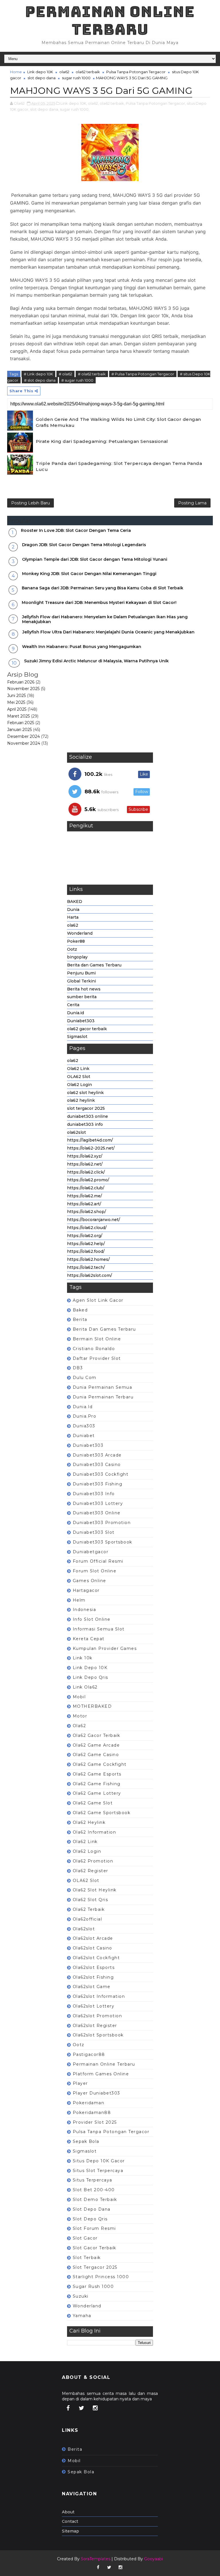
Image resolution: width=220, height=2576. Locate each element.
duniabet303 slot (94, 1532)
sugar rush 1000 (76, 78)
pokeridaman (89, 2103)
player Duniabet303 (97, 2093)
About (68, 2512)
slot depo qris (90, 2219)
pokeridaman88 (92, 2113)
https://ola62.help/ (86, 1244)
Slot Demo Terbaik (95, 2199)
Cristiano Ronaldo (94, 1349)
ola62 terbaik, (112, 103)
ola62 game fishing (97, 1784)
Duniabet (84, 1436)
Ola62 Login (79, 1085)
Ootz (72, 949)
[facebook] (68, 2408)
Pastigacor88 (89, 2054)
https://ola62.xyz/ (85, 1156)
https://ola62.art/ (84, 1204)
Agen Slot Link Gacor (98, 1300)
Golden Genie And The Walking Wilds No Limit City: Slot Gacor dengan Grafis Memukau (118, 422)
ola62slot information (99, 1996)
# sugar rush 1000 (77, 380)
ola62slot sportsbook (98, 2035)
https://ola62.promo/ (88, 1180)
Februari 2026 (21, 682)
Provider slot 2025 (95, 2122)
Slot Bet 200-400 (94, 2190)
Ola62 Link (78, 1069)
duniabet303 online (88, 1116)
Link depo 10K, (74, 103)
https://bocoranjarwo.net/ (94, 1220)
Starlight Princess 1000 (101, 2277)
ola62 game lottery (97, 1793)
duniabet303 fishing (98, 1484)
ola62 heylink (81, 1100)
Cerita (73, 1005)
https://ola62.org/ (85, 1236)
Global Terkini (81, 981)
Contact (70, 2521)
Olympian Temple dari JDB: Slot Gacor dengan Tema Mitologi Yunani (95, 559)
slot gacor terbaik (95, 2248)
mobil (79, 1697)
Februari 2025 (21, 723)
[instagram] (95, 2408)
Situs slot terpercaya (98, 2171)
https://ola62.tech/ (86, 1267)
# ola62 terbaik (92, 374)
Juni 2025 (16, 695)
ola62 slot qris (91, 1900)
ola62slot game (92, 1987)
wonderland (87, 2306)
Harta (73, 917)
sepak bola (86, 2141)
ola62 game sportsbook (102, 1813)
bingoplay (77, 957)
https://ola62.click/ (86, 1172)
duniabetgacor (91, 1552)
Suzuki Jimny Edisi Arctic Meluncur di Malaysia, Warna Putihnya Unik (96, 661)
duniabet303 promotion (102, 1523)
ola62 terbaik (88, 72)
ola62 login (87, 1851)
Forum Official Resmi (98, 1561)
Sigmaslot (77, 1037)
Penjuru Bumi (81, 973)
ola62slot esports (94, 1967)
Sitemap (70, 2531)
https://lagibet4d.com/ (90, 1140)
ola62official (88, 1919)
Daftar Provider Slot (97, 1358)
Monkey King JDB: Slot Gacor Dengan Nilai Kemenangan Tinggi (89, 574)
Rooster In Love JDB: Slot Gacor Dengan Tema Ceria (76, 530)
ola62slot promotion (98, 2016)
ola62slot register (95, 2026)
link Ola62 (85, 1687)
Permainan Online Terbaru (110, 20)
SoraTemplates (96, 2559)
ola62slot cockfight (96, 1958)
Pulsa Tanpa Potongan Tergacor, (156, 103)
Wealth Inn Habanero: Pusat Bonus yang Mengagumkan (82, 647)
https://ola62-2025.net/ (91, 1148)
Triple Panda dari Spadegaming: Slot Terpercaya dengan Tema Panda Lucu (119, 466)
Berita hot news (84, 989)
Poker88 (76, 941)
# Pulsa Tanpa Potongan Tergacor (143, 374)
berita (80, 1319)
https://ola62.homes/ (88, 1259)
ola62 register (91, 1871)
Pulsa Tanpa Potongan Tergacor (136, 72)
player (80, 2083)
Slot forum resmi (94, 2228)
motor (80, 1716)
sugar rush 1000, (75, 109)
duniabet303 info (85, 1124)
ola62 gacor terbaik (87, 1029)
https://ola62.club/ (86, 1188)
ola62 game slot (93, 1803)
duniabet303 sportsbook (103, 1542)
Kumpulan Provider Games (105, 1648)
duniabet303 (88, 1445)
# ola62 (65, 374)
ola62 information (95, 1832)
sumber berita (82, 997)
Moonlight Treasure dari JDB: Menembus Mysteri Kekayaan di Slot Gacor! (99, 603)
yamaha (82, 2316)
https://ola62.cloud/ (87, 1228)
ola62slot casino (93, 1948)
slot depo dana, (45, 109)
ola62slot (76, 1132)
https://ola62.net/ (85, 1164)
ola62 (64, 72)
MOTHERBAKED (92, 1706)
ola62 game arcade (96, 1745)
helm (79, 1600)
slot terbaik (87, 2258)
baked (80, 1310)
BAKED (75, 901)
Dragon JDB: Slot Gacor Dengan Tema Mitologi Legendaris (84, 545)
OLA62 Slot (79, 1077)
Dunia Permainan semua (103, 1387)
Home (16, 72)
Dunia (73, 909)
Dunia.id (75, 1013)
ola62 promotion (93, 1861)
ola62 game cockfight (100, 1764)
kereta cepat (89, 1639)
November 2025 (23, 689)
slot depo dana (42, 78)
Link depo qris (91, 1677)
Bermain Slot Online (97, 1339)
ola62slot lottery (94, 2006)
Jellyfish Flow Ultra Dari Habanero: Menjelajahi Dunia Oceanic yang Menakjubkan (108, 632)
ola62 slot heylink (85, 1093)
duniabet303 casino (97, 1465)
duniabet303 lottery (98, 1503)
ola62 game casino (96, 1755)
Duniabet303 (81, 1021)
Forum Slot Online (95, 1571)
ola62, (93, 103)
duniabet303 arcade (97, 1455)
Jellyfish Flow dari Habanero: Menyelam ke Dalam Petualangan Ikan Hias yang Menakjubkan (105, 619)
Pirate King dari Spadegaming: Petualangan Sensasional (102, 441)
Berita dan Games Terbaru (94, 965)
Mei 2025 (16, 702)
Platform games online (101, 2074)
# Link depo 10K (38, 374)
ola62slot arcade (93, 1938)
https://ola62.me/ (85, 1196)
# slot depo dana (40, 380)
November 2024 (24, 743)
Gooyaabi (153, 2559)
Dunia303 (84, 1426)
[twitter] (82, 2408)
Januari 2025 (19, 730)
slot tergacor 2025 (86, 1108)
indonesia (85, 1610)
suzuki (81, 2296)
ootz (79, 2045)
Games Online (90, 1581)
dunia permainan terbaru (103, 1397)
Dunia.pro (85, 1416)
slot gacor (85, 2238)
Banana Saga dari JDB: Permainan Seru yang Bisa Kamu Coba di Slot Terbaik (103, 588)
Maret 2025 (18, 716)
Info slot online (92, 1619)
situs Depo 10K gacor (99, 2161)
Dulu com (85, 1378)
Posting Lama (192, 503)
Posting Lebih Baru (31, 503)
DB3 (78, 1368)
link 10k (83, 1658)
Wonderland (80, 933)
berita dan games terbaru (104, 1329)
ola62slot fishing (93, 1977)
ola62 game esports (97, 1774)
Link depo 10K (40, 72)
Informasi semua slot (99, 1629)
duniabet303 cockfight (101, 1474)
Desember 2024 (23, 736)
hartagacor (86, 1590)
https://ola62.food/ (86, 1251)
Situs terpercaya (93, 2180)
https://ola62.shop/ (87, 1212)
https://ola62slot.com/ (90, 1275)
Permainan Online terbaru (104, 2064)
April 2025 (17, 709)
